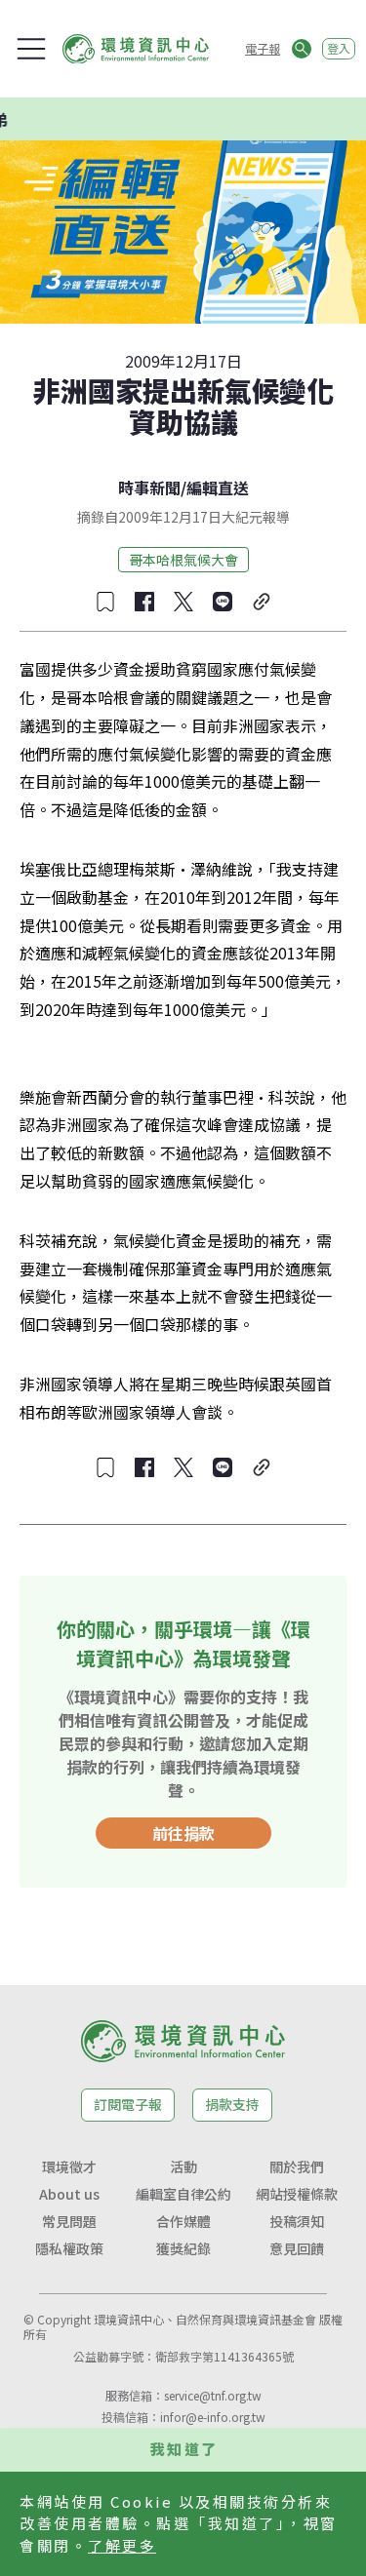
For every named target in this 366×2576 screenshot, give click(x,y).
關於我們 (297, 2166)
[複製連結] (262, 602)
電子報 (263, 48)
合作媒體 (183, 2221)
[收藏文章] (105, 602)
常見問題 (69, 2221)
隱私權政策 (69, 2248)
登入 (339, 48)
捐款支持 (232, 2104)
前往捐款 (183, 1833)
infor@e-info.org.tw (213, 2417)
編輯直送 (218, 488)
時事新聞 (149, 488)
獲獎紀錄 (183, 2248)
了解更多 (122, 2545)
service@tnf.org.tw (213, 2395)
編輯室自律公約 (183, 2194)
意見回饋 (297, 2248)
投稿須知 (297, 2221)
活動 (183, 2166)
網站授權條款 (297, 2194)
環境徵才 (69, 2166)
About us (69, 2194)
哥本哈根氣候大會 (183, 560)
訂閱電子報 (128, 2104)
